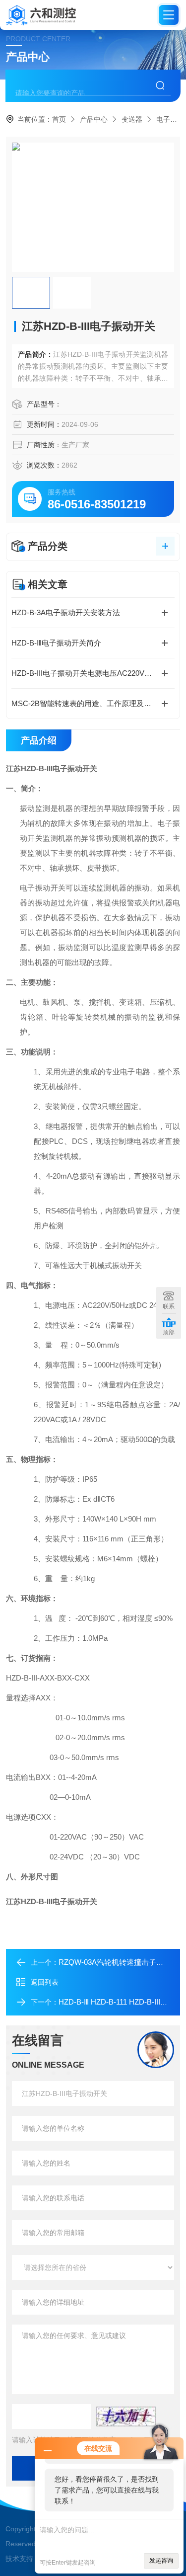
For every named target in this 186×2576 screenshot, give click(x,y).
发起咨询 (161, 2561)
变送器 (132, 119)
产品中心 (94, 119)
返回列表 (45, 1982)
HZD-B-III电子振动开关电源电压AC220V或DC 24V (93, 673)
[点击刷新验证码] (126, 2416)
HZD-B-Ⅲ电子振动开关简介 (56, 643)
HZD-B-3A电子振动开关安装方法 (66, 612)
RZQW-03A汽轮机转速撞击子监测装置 (122, 1962)
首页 (59, 119)
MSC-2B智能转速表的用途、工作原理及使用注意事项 (93, 703)
